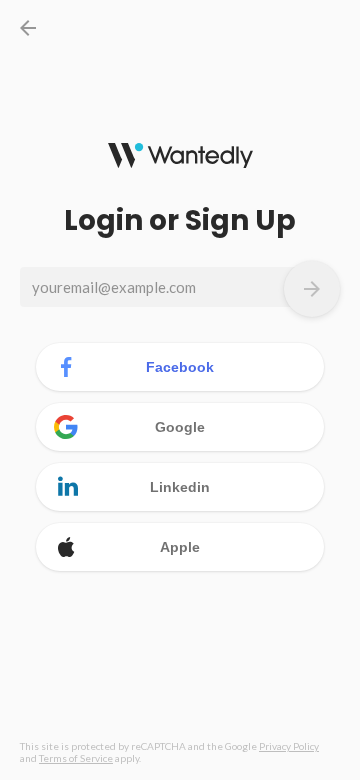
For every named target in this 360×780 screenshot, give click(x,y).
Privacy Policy (289, 746)
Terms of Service (76, 758)
